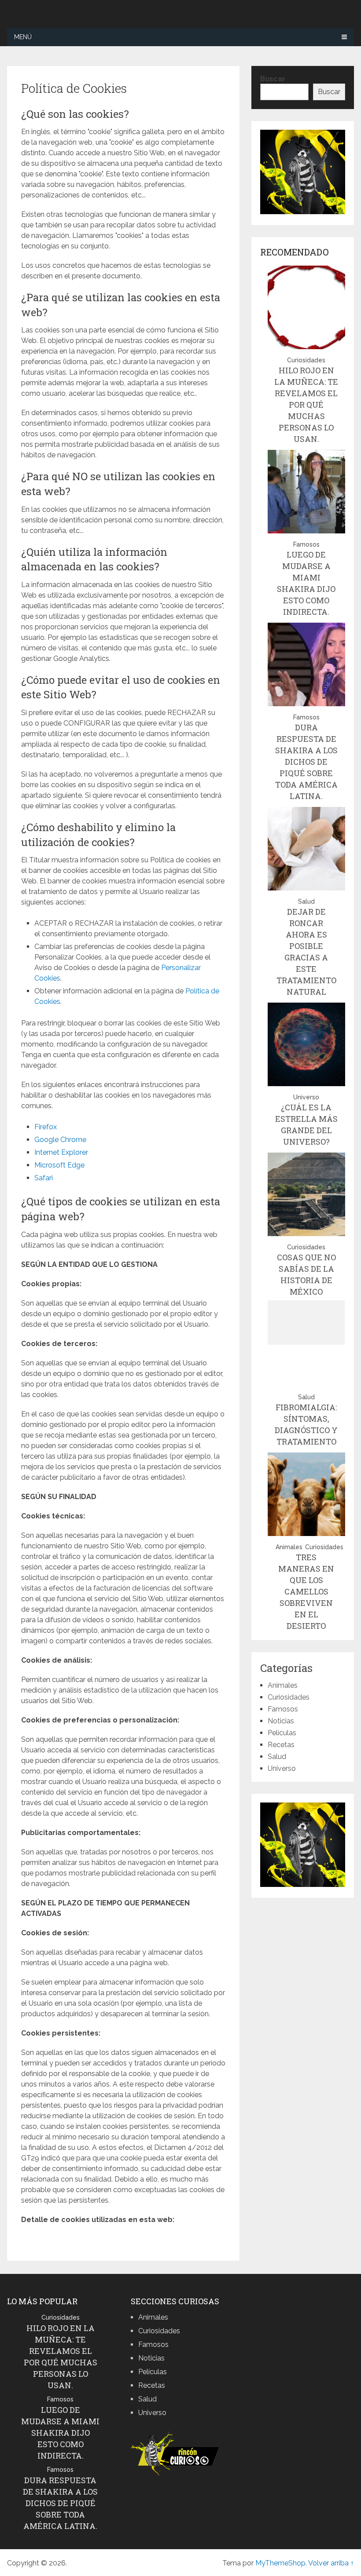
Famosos (306, 544)
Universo (306, 1097)
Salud (306, 901)
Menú (23, 37)
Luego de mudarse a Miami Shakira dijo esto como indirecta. (60, 2433)
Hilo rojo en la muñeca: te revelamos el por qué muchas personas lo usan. (306, 405)
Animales (289, 1547)
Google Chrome (60, 1140)
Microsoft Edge (59, 1165)
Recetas (281, 1745)
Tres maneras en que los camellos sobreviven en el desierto (306, 1591)
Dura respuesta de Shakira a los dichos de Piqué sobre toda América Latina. (306, 762)
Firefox (46, 1127)
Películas (282, 1733)
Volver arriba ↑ (331, 2563)
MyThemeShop (280, 2563)
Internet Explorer (61, 1152)
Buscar (273, 79)
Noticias (281, 1721)
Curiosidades (306, 360)
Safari (44, 1178)
